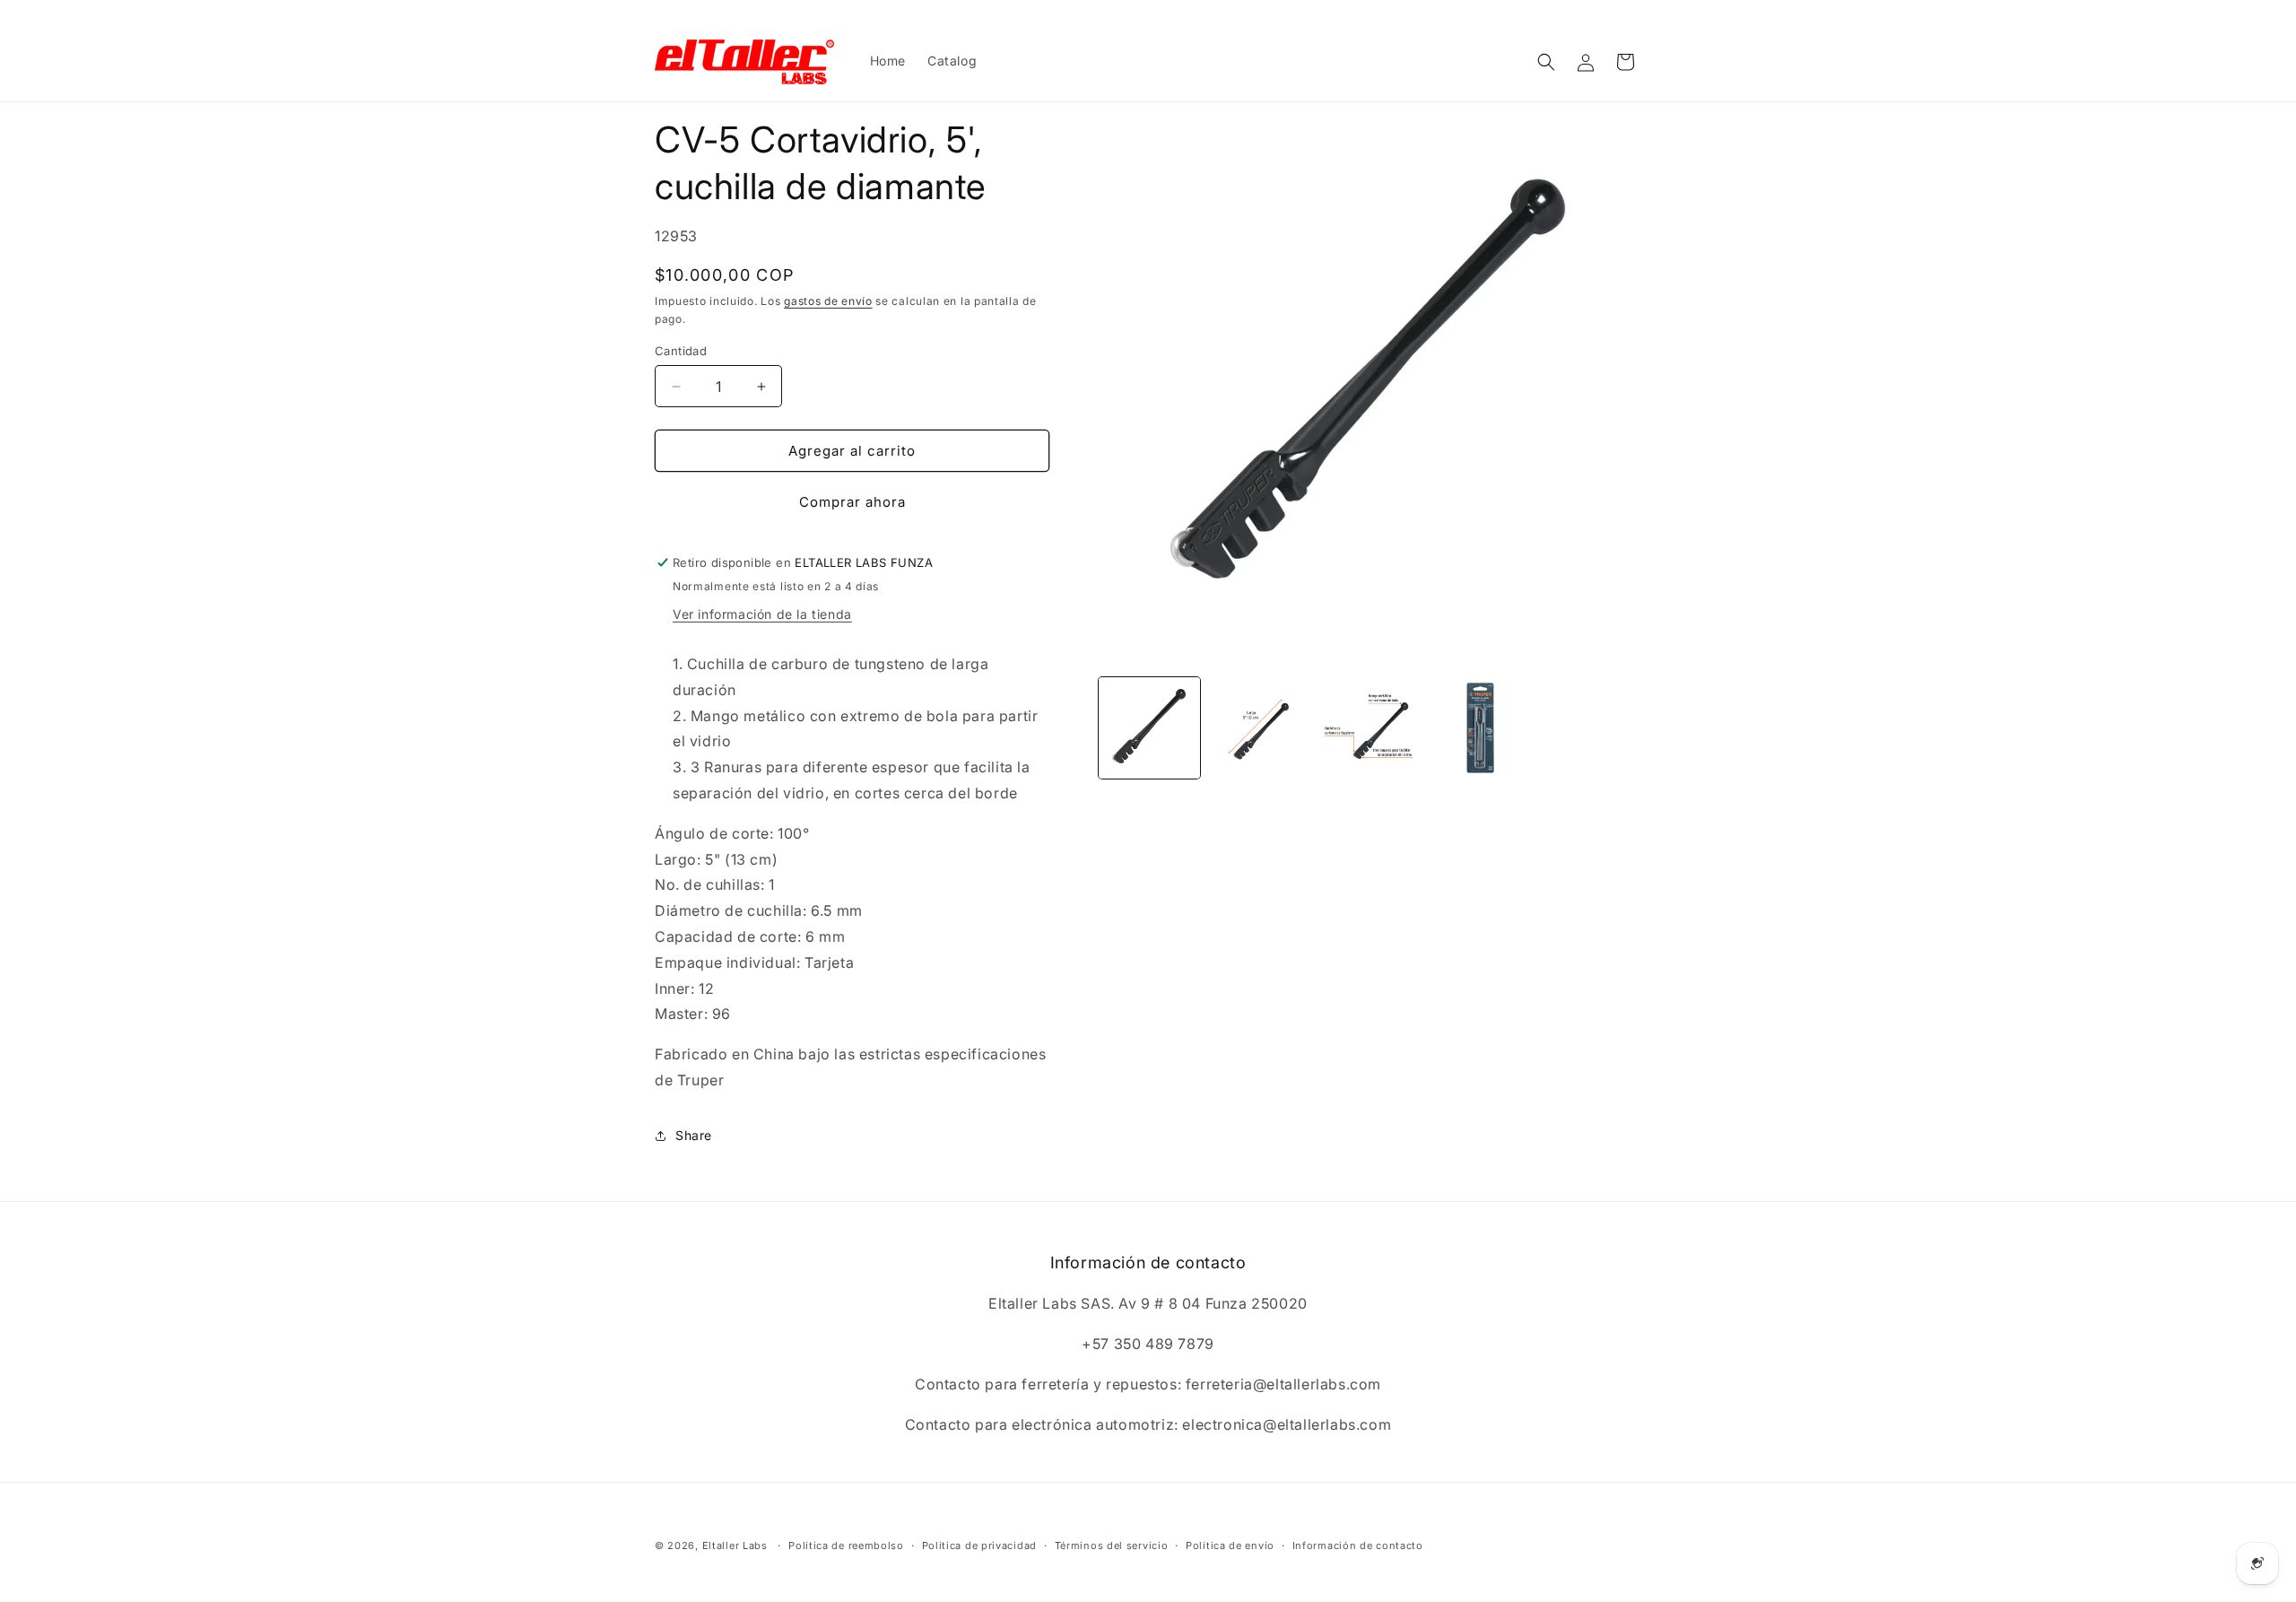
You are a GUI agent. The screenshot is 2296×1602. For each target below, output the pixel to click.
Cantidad (681, 351)
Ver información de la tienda (762, 614)
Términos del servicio (1112, 1545)
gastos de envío (828, 301)
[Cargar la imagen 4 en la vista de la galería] (1480, 728)
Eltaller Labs (735, 1545)
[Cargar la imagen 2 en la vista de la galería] (1260, 728)
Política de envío (1230, 1545)
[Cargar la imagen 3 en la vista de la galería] (1370, 728)
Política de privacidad (979, 1545)
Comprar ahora (852, 502)
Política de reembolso (846, 1545)
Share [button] (694, 1135)
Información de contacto (1358, 1545)
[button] (1546, 62)
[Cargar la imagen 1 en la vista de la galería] (1149, 728)
